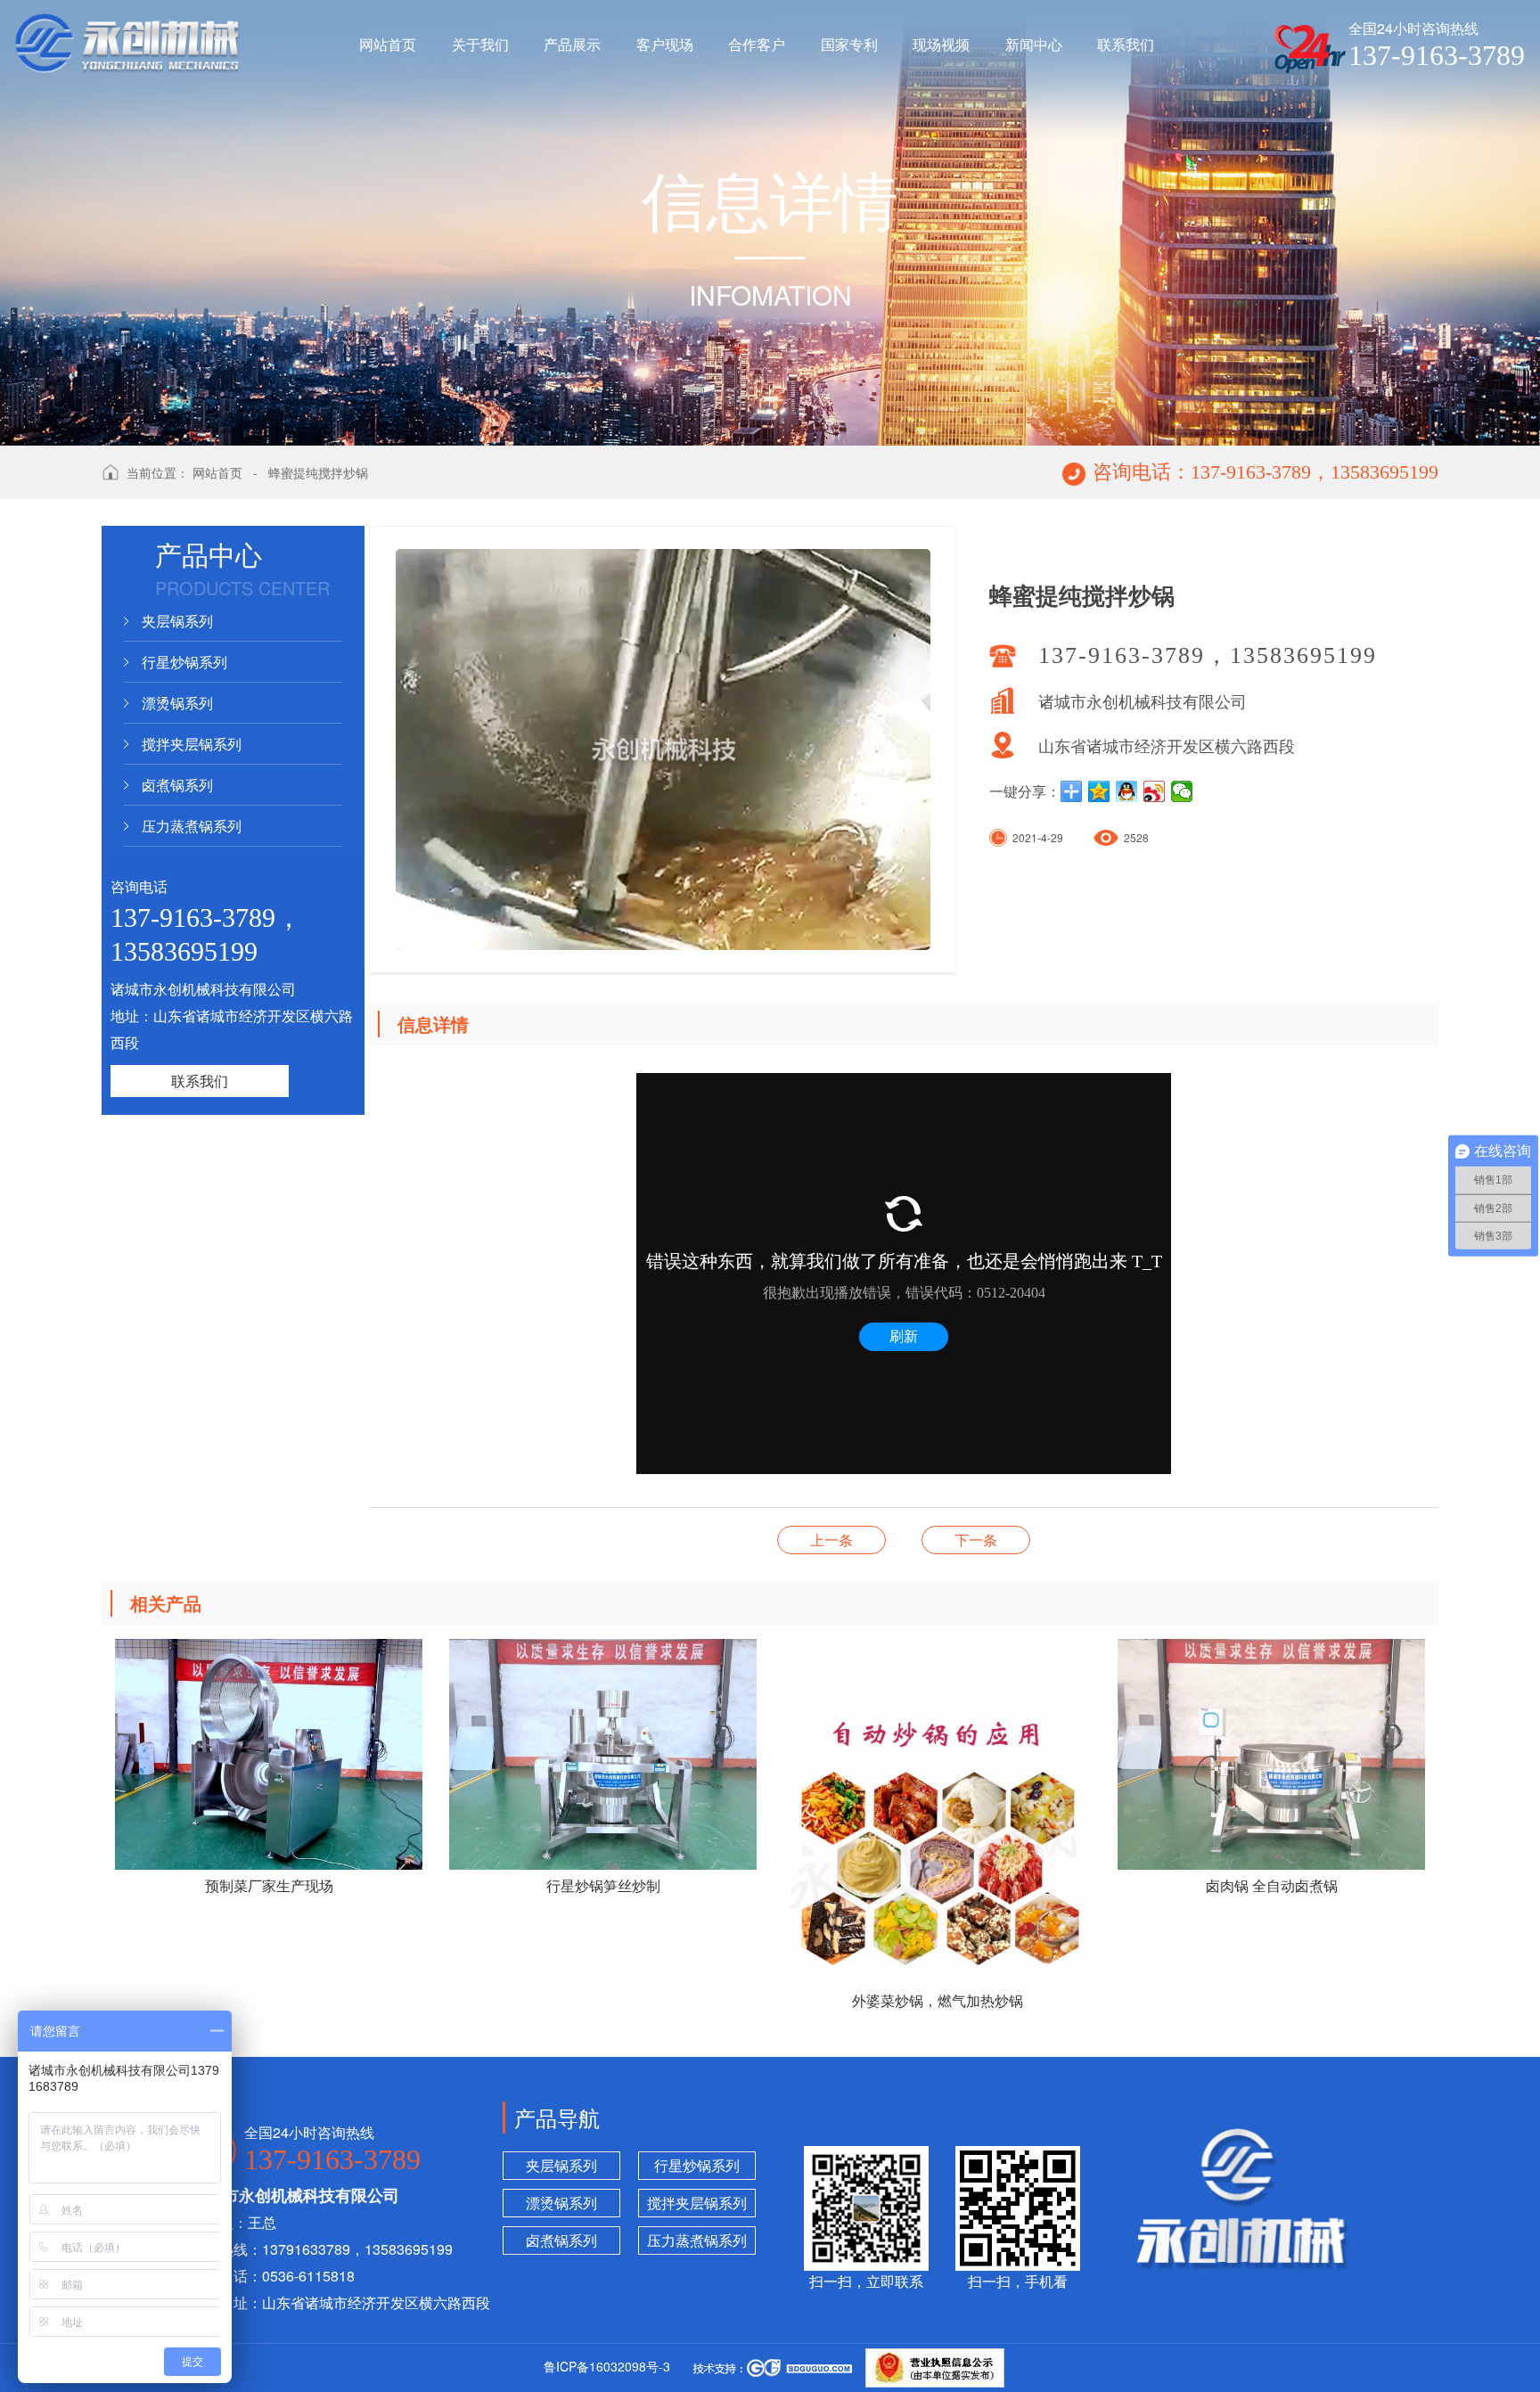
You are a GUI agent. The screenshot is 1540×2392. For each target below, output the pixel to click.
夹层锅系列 (177, 621)
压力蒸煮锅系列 (192, 826)
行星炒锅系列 (184, 662)
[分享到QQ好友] (1127, 791)
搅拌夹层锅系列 (192, 744)
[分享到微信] (1182, 791)
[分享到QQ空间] (1099, 791)
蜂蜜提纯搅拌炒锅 (318, 472)
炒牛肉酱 (976, 1540)
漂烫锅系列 (177, 703)
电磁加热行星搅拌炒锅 (831, 1540)
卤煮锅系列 (177, 785)
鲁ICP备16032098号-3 (607, 2366)
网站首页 (217, 472)
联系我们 (200, 1081)
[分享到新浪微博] (1155, 791)
